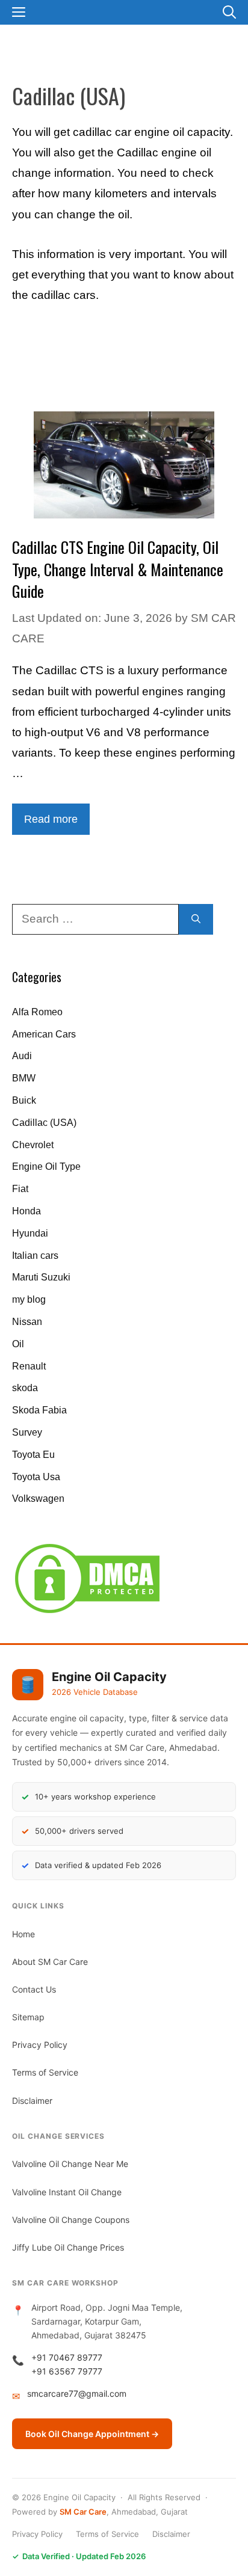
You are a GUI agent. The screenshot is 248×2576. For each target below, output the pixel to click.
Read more (51, 819)
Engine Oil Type (46, 1167)
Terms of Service (45, 2072)
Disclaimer (32, 2101)
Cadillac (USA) (44, 1123)
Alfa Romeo (37, 1012)
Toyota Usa (36, 1477)
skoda (25, 1388)
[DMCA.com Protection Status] (87, 1613)
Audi (22, 1056)
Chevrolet (33, 1145)
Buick (24, 1100)
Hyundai (30, 1233)
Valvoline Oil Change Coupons (71, 2220)
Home (23, 1934)
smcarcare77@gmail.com (77, 2393)
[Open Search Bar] (229, 12)
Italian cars (35, 1256)
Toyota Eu (33, 1455)
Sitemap (28, 2017)
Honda (26, 1211)
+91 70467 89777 (67, 2357)
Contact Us (34, 1989)
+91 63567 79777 (67, 2371)
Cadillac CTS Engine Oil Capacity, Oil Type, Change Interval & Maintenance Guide (118, 569)
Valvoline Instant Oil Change (67, 2192)
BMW (24, 1078)
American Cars (44, 1034)
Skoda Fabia (39, 1410)
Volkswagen (38, 1499)
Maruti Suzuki (41, 1277)
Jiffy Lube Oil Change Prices (68, 2247)
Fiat (20, 1189)
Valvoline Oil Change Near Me (70, 2164)
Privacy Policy (40, 2045)
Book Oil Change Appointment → (92, 2434)
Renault (29, 1366)
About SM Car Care (50, 1962)
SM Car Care (83, 2512)
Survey (27, 1432)
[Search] (196, 919)
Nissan (27, 1322)
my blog (29, 1299)
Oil (18, 1344)
